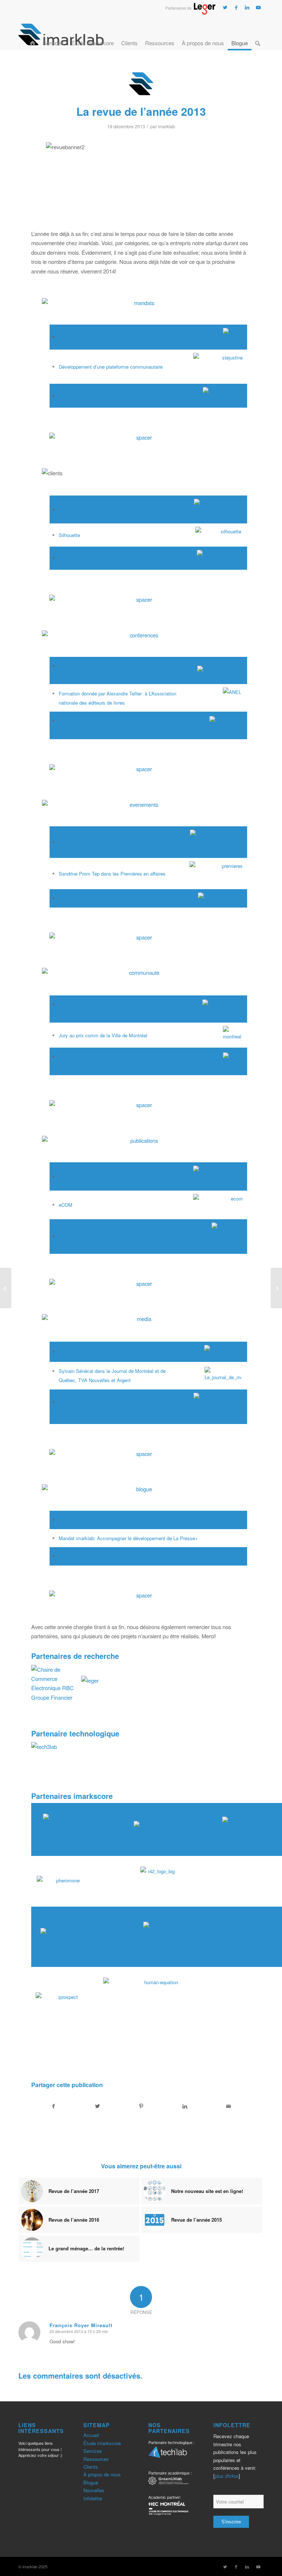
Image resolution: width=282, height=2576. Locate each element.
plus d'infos (227, 2476)
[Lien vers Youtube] (258, 7)
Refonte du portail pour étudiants (93, 396)
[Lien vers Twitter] (225, 7)
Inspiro (66, 1176)
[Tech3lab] (168, 2454)
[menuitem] (32, 34)
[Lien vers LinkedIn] (247, 7)
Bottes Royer (73, 558)
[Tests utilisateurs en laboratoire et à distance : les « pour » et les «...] (276, 1288)
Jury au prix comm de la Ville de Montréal (103, 1035)
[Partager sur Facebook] (53, 2106)
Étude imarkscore (102, 2443)
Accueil (91, 2435)
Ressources (96, 2459)
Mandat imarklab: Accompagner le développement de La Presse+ (128, 1538)
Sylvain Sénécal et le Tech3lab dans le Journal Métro (115, 1352)
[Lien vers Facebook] (236, 7)
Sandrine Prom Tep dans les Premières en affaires (112, 874)
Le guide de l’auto (77, 510)
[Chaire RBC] (168, 2482)
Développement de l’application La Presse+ (105, 337)
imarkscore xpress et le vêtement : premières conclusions (120, 1556)
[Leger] (190, 12)
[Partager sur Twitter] (97, 2106)
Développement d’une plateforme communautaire (111, 367)
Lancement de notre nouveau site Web (100, 898)
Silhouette (69, 535)
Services (93, 2451)
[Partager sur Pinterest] (141, 2106)
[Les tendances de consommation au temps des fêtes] (6, 1288)
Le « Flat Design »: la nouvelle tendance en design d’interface (124, 1520)
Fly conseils (72, 1236)
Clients (91, 2467)
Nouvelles (94, 2490)
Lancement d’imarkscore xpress (93, 842)
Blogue (91, 2482)
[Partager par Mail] (229, 2106)
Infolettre (93, 2498)
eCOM (66, 1205)
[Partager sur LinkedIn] (185, 2106)
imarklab (167, 126)
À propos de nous (102, 2474)
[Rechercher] (258, 34)
